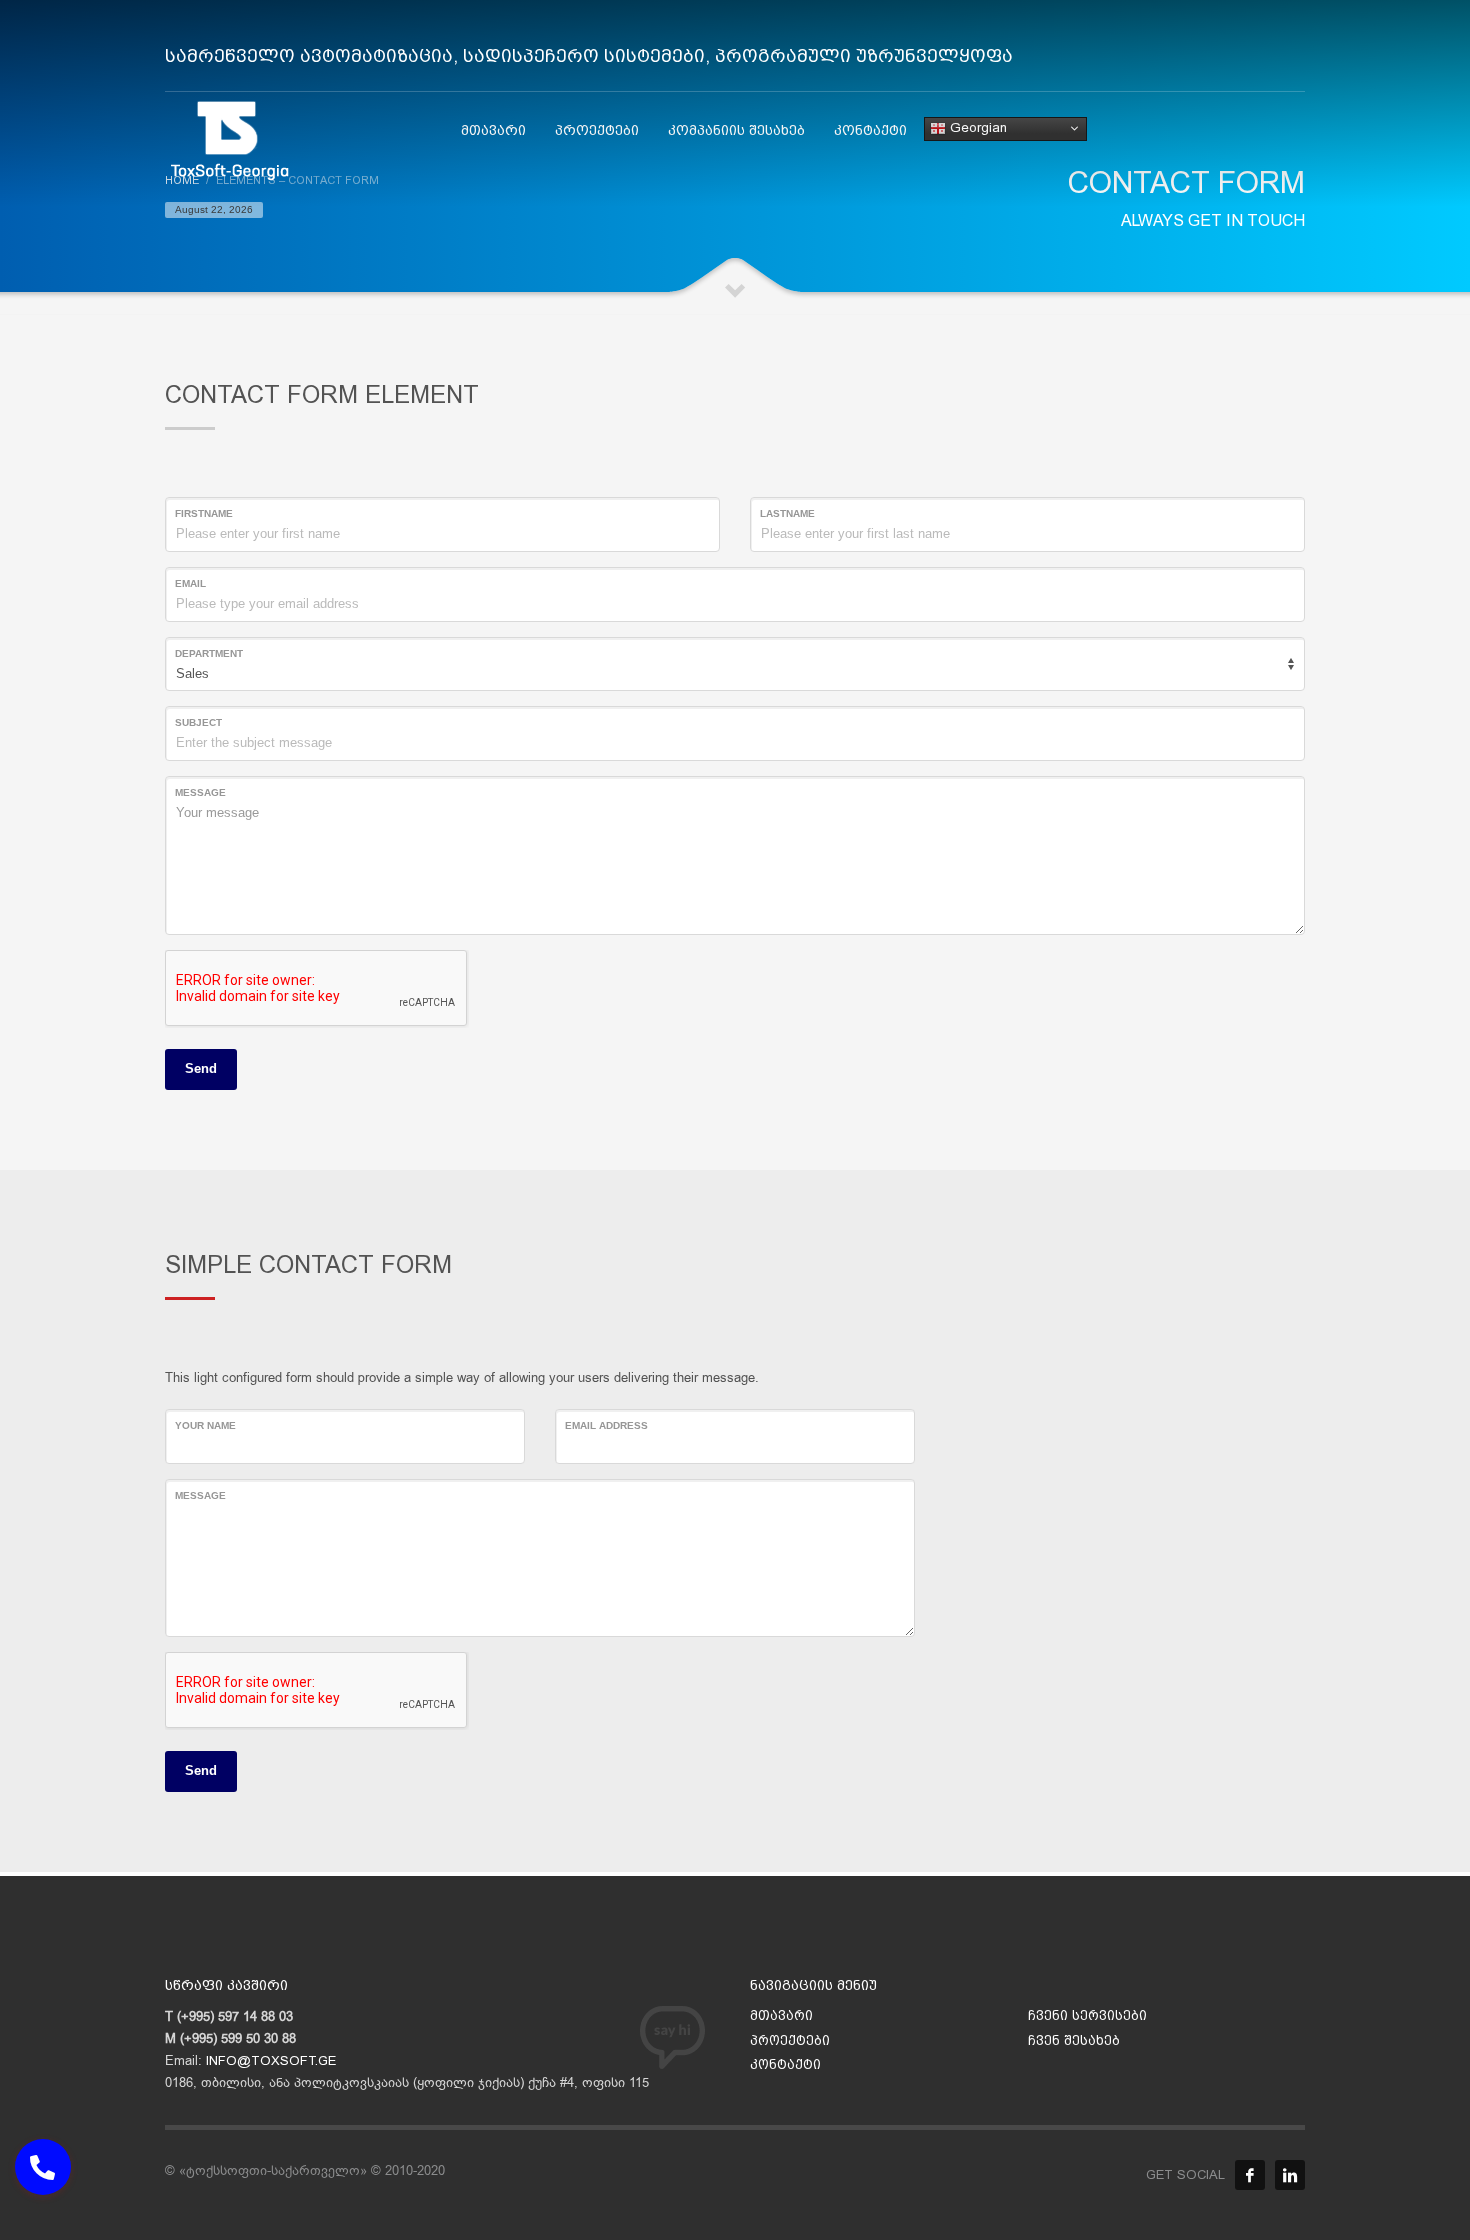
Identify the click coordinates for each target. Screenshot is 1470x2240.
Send (201, 1068)
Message (200, 792)
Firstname (204, 513)
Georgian (976, 127)
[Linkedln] (1290, 2175)
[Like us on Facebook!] (1250, 2175)
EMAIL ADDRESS (606, 1425)
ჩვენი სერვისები (1087, 2015)
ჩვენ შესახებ (1074, 2040)
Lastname (787, 513)
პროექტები (790, 2040)
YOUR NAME (205, 1425)
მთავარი (781, 2015)
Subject (198, 722)
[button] (43, 2167)
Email (190, 583)
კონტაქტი (785, 2064)
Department (209, 653)
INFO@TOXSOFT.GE (271, 2060)
